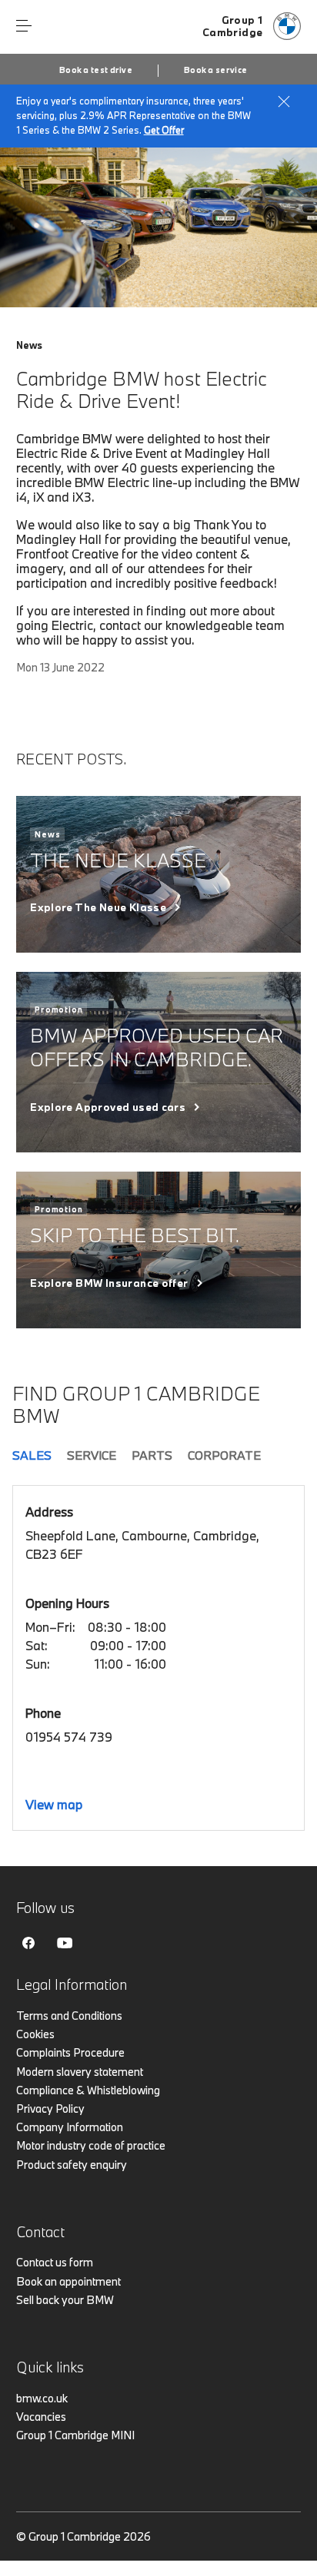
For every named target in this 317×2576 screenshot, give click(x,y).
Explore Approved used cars (108, 1107)
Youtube (65, 1943)
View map (54, 1804)
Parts (152, 1455)
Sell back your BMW (65, 2300)
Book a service (215, 70)
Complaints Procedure (70, 2052)
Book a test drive (96, 70)
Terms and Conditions (69, 2016)
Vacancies (41, 2417)
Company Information (70, 2127)
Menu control (24, 26)
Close (284, 101)
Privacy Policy (50, 2109)
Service (92, 1455)
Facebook (28, 1943)
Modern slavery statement (80, 2072)
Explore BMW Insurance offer (109, 1283)
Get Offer (164, 130)
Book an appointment (68, 2281)
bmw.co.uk (42, 2398)
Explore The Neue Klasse (98, 907)
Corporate (224, 1455)
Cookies (35, 2034)
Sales (32, 1455)
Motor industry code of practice (91, 2145)
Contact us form (55, 2262)
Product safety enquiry (72, 2165)
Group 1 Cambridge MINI (75, 2435)
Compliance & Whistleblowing (88, 2090)
